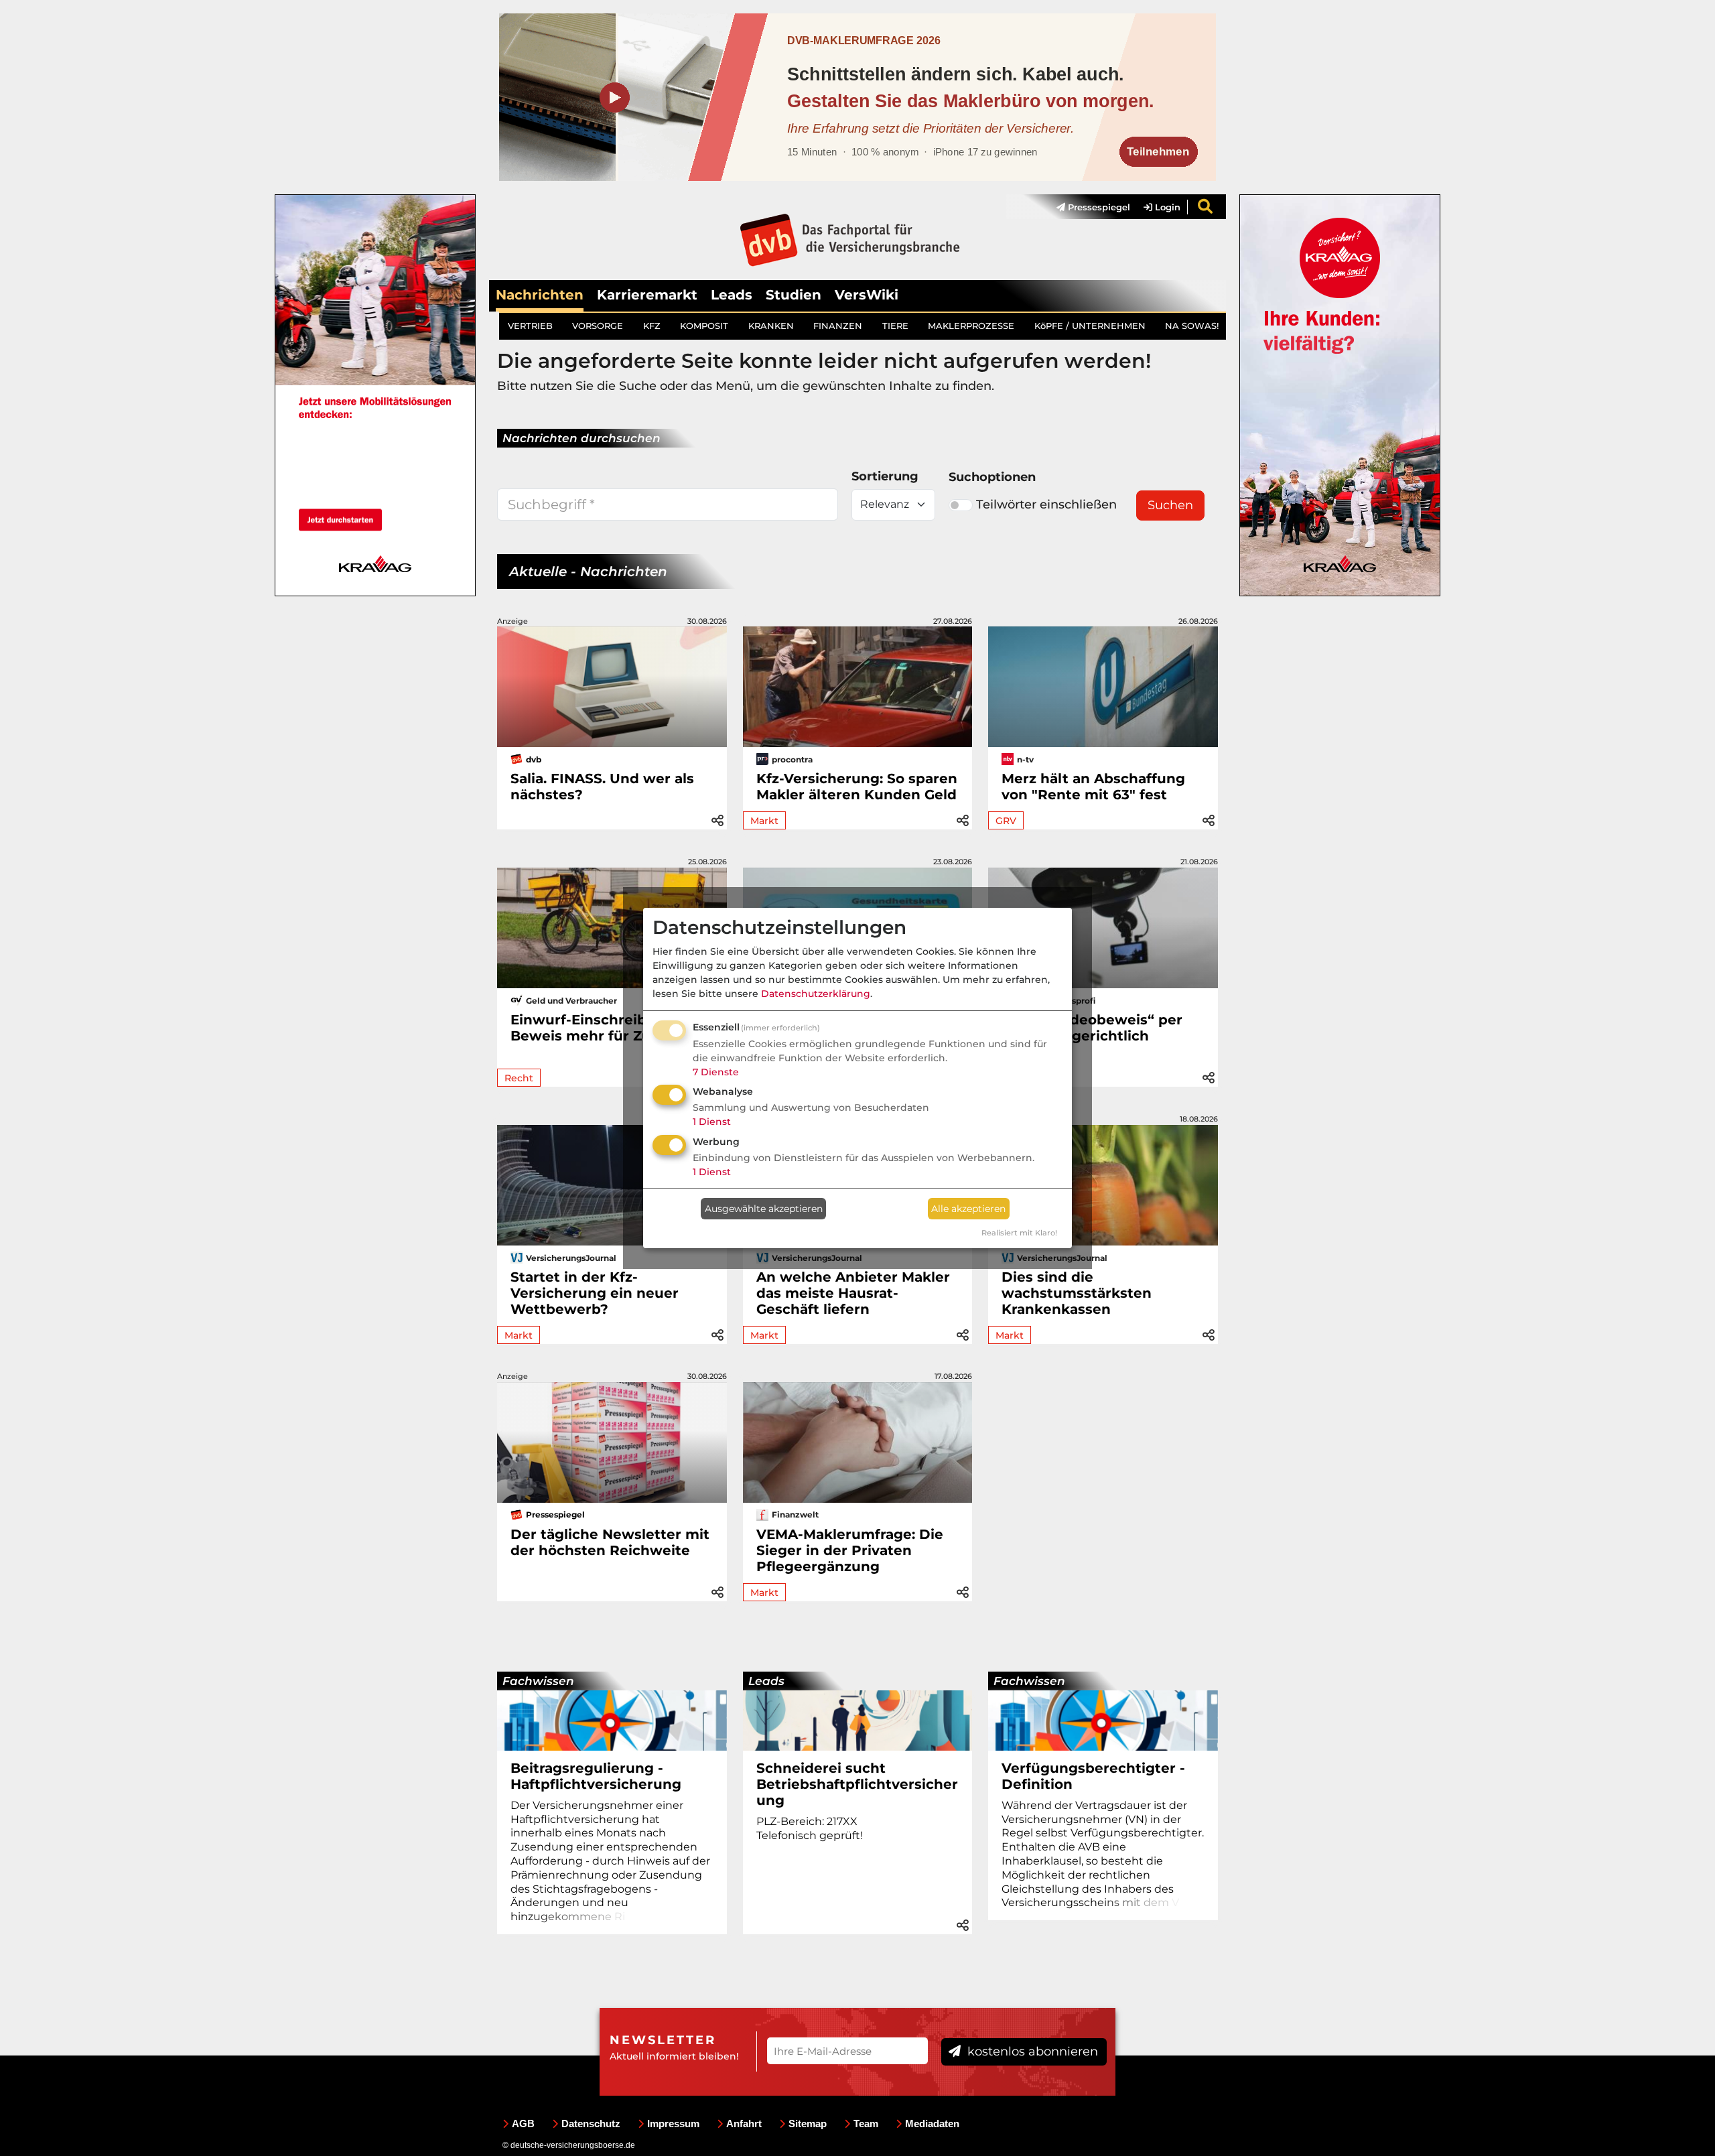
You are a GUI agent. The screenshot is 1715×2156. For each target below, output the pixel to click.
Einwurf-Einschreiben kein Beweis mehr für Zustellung (610, 1028)
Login (1166, 207)
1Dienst (712, 1122)
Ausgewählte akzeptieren (764, 1209)
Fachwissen (538, 1681)
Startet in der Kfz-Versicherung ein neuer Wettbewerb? (595, 1293)
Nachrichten (540, 295)
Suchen (1170, 505)
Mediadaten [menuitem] (932, 2124)
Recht (519, 1078)
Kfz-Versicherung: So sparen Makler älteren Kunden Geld (857, 787)
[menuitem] (1087, 207)
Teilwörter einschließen (1046, 504)
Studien (794, 295)
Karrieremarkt (647, 295)
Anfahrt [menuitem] (744, 2124)
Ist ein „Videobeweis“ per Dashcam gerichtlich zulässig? (1092, 1036)
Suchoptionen (992, 477)
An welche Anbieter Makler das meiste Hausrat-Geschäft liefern (853, 1293)
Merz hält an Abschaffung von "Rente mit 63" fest (1093, 787)
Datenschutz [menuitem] (591, 2124)
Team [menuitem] (866, 2124)
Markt (764, 821)
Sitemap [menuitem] (808, 2124)
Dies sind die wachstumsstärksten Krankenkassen (1077, 1293)
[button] (717, 818)
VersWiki (867, 295)
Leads (732, 295)
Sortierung (885, 476)
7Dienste (716, 1072)
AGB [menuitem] (523, 2124)
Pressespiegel (1098, 207)
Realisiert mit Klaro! (1019, 1233)
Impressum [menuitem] (673, 2124)
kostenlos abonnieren (1031, 2051)
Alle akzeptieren (968, 1209)
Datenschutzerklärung (816, 994)
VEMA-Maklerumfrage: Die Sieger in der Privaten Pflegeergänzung (850, 1550)
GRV (1006, 821)
